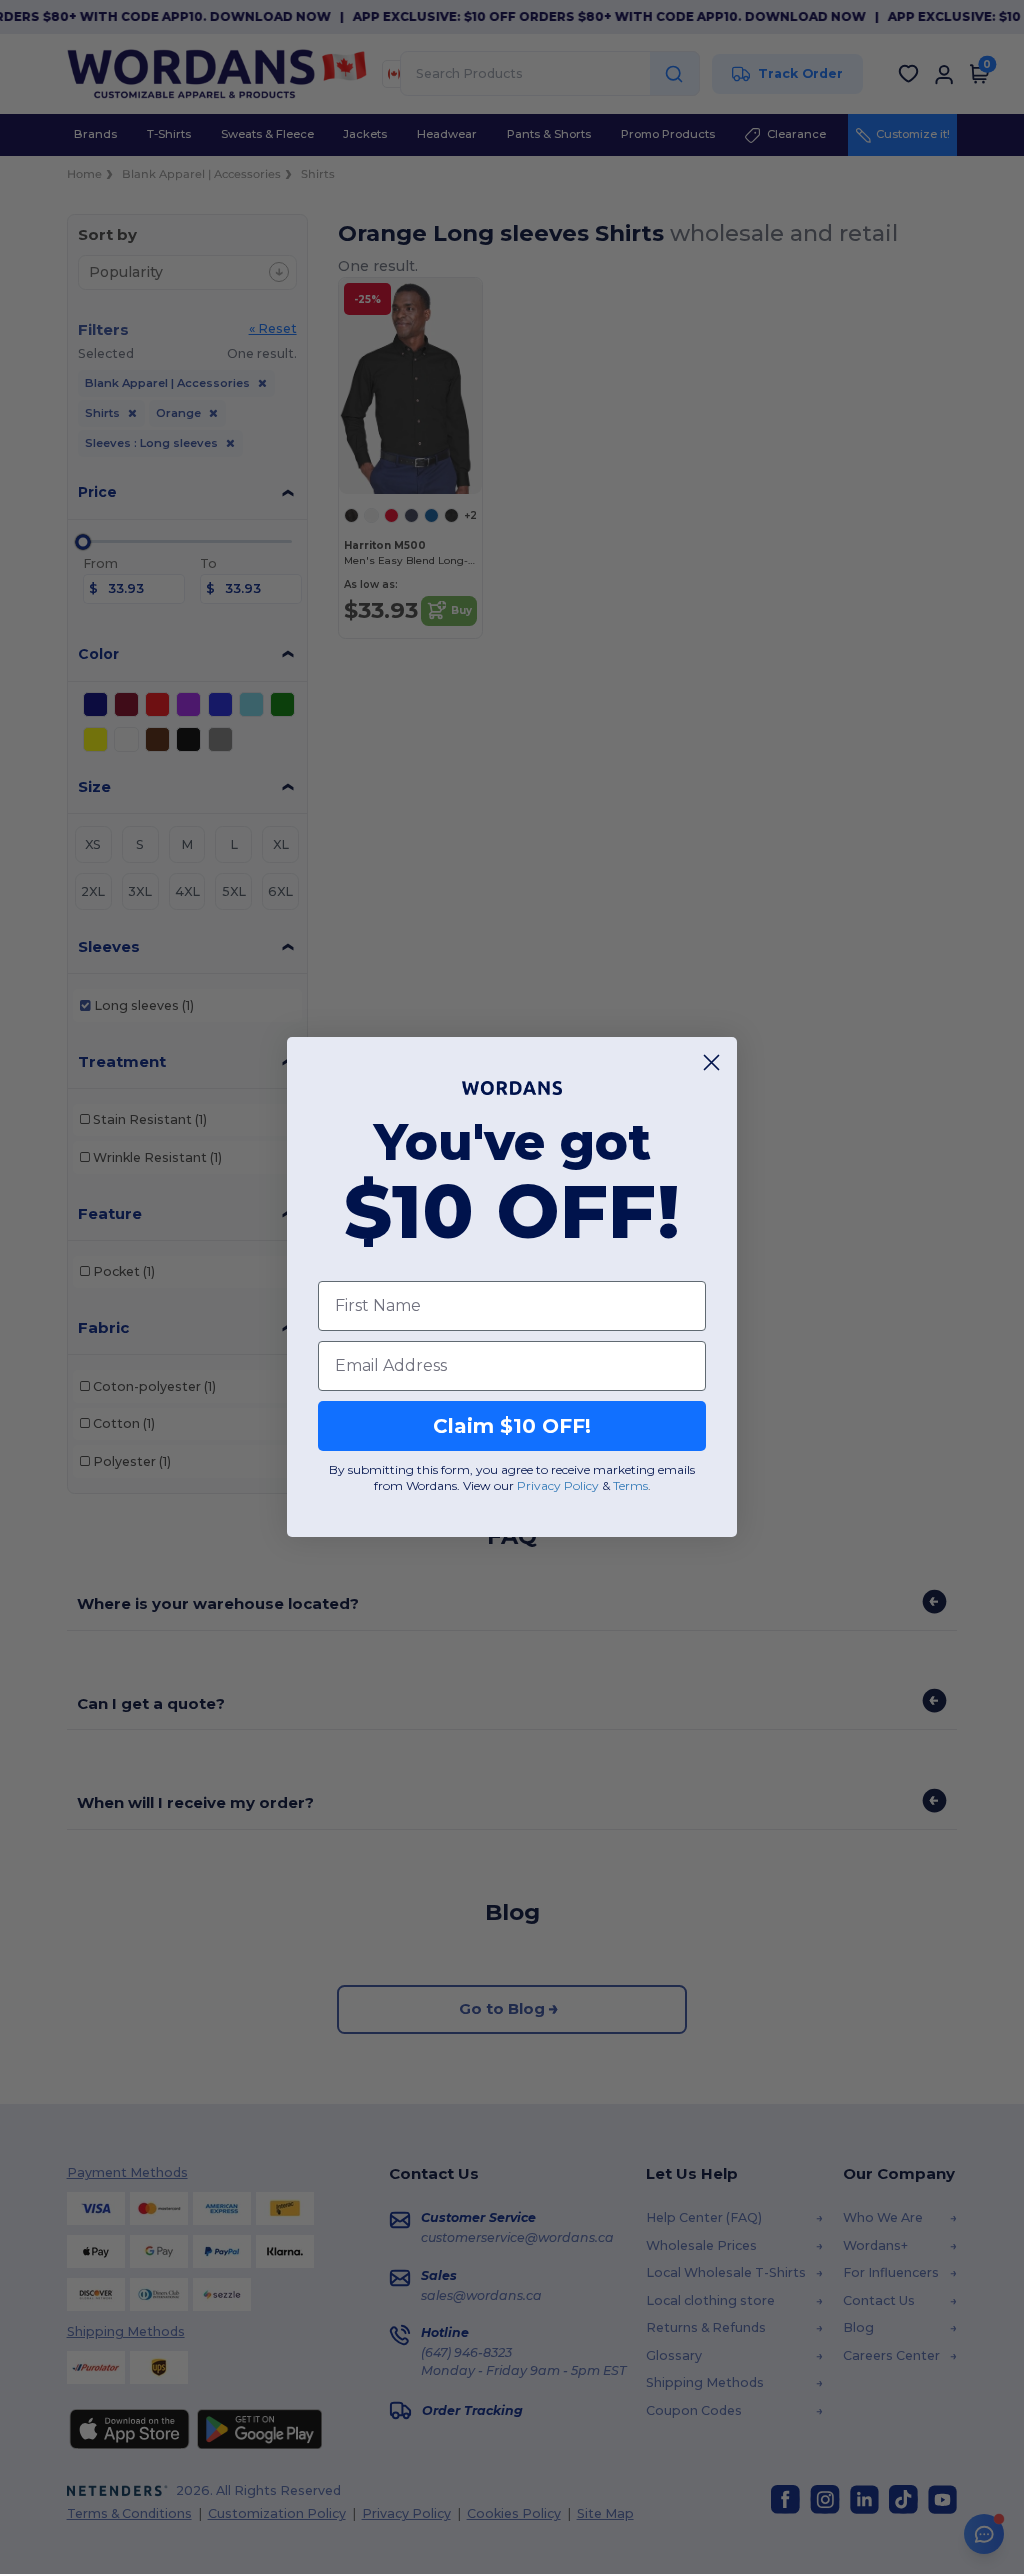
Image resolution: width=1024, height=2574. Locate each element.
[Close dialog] (711, 1062)
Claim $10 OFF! (512, 1426)
